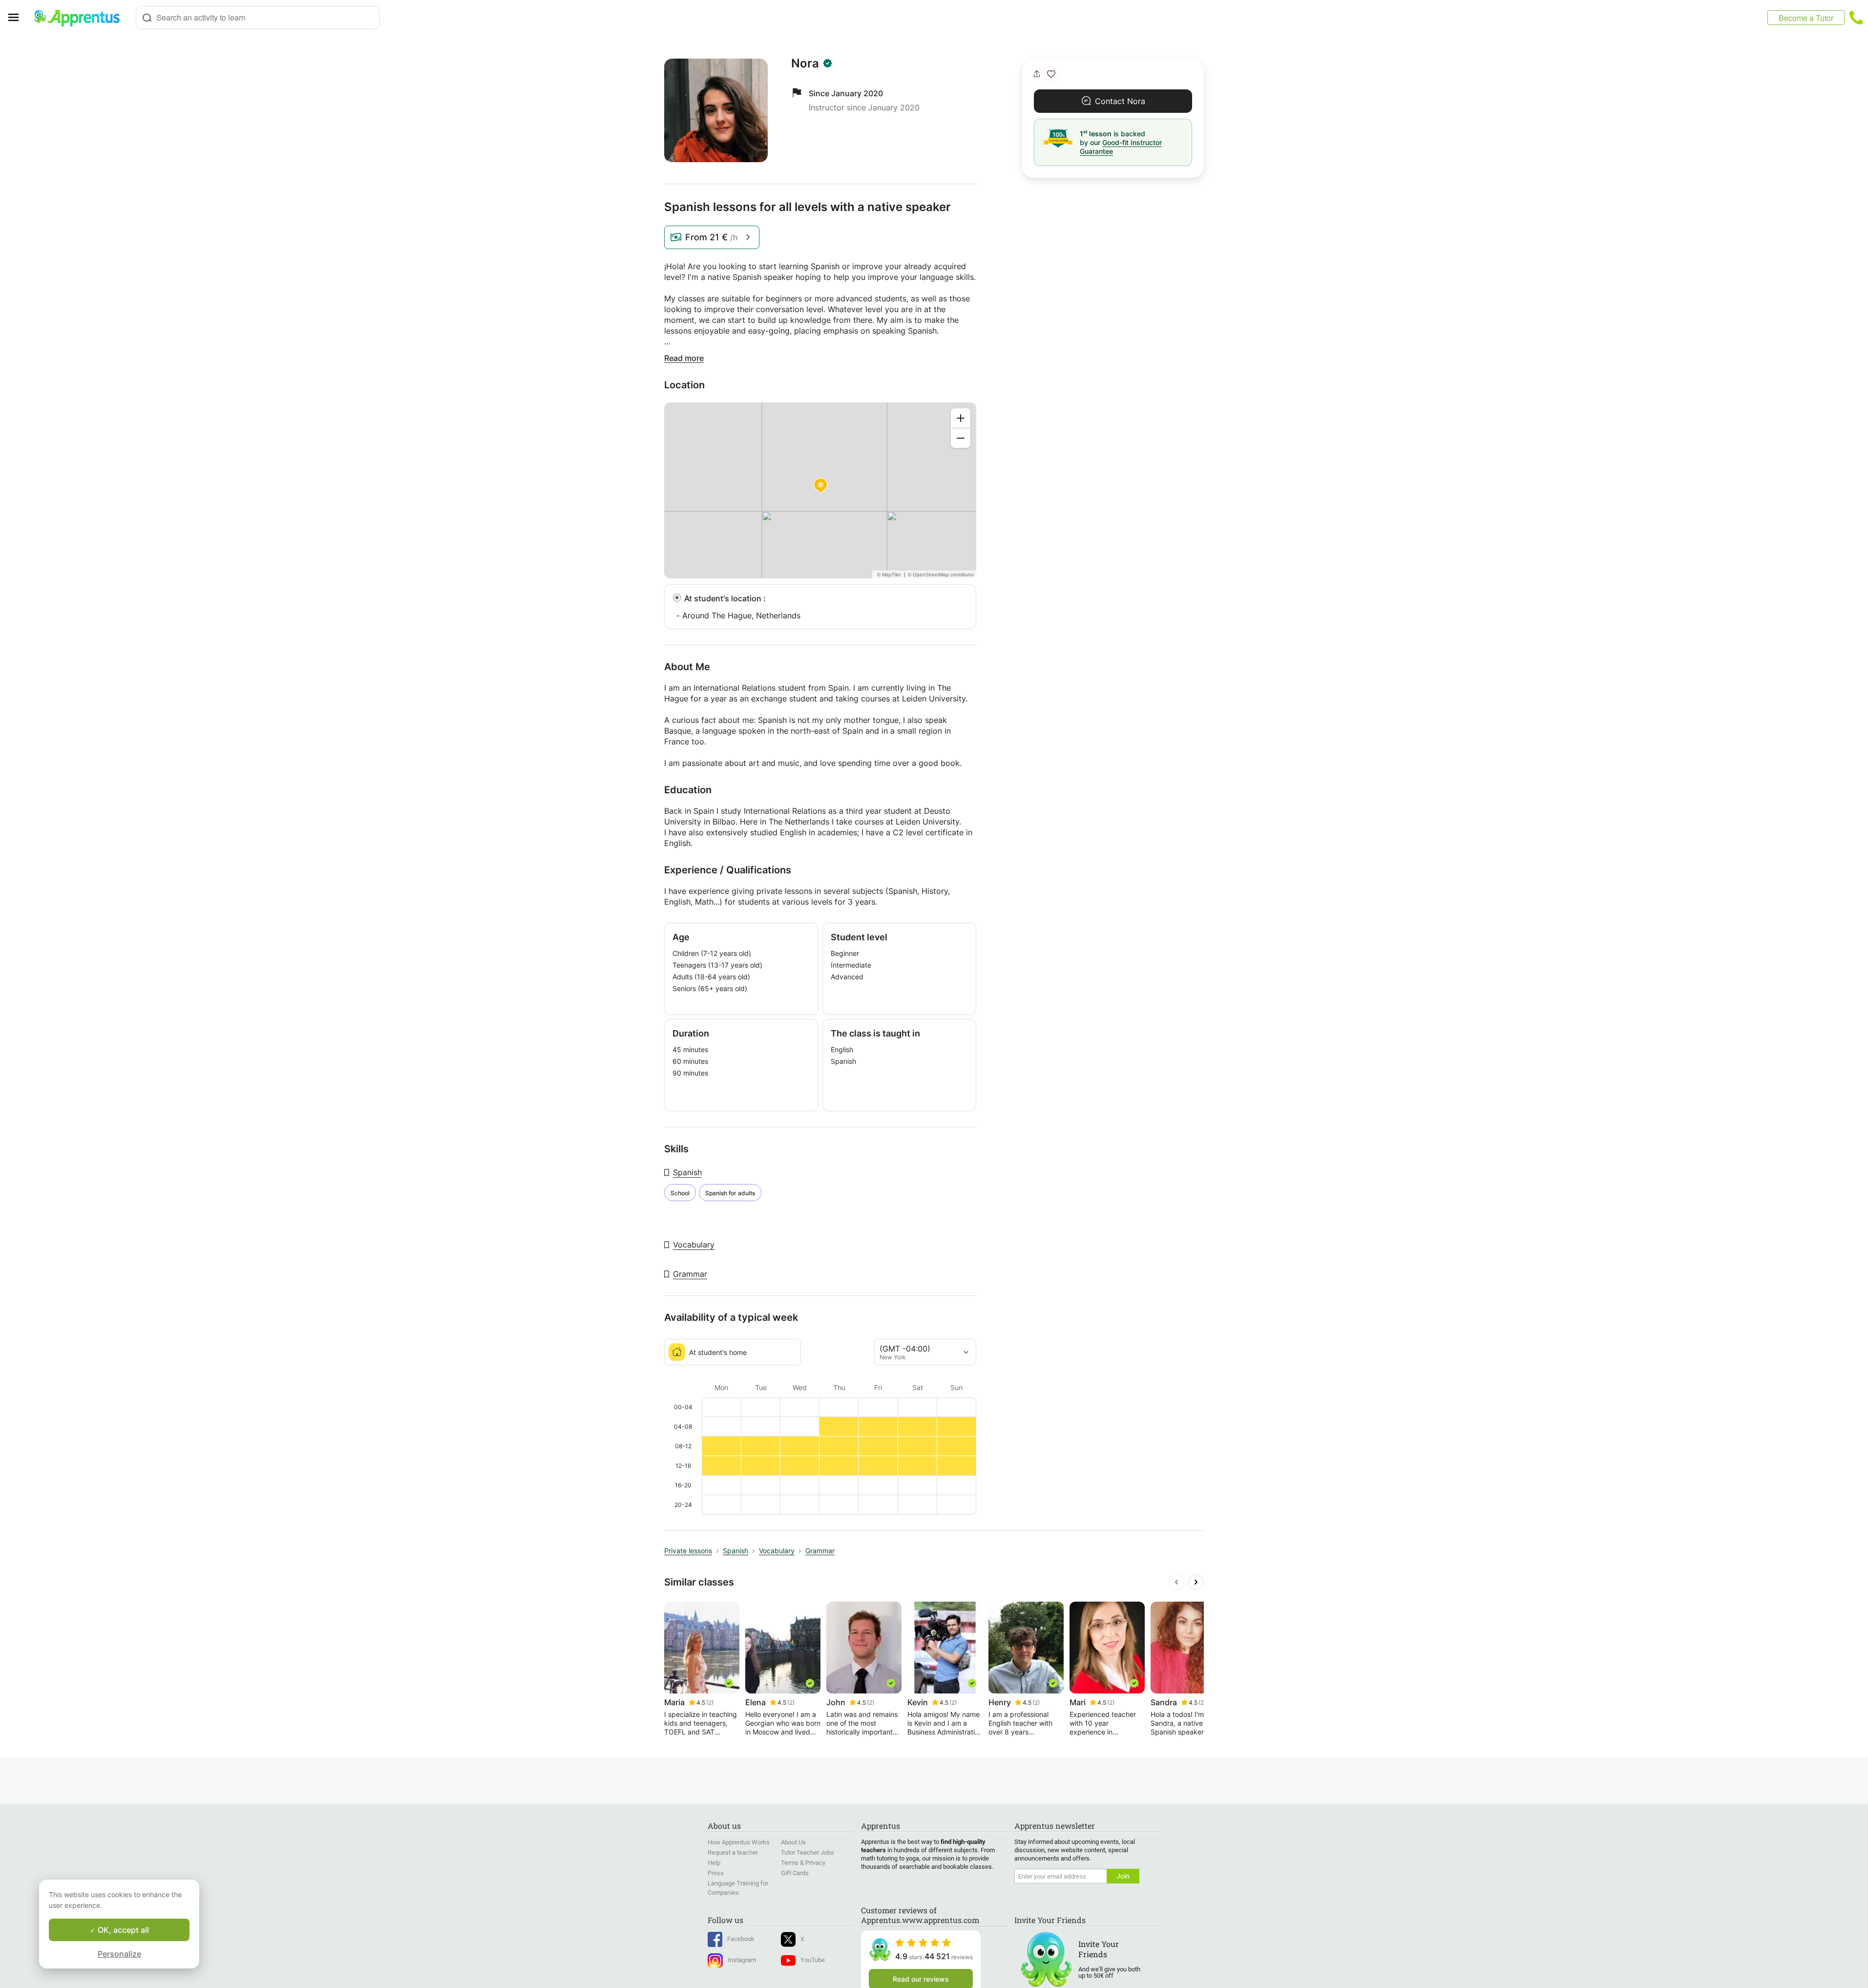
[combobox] (258, 18)
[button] (1051, 74)
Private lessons (688, 1551)
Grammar (690, 1274)
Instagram (742, 1960)
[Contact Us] (1856, 18)
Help (714, 1863)
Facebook (741, 1939)
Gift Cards (795, 1873)
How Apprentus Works (739, 1842)
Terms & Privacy (803, 1863)
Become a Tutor (1806, 18)
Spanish (687, 1172)
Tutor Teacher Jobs (808, 1852)
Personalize (119, 1954)
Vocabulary (694, 1245)
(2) (710, 1702)
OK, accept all (122, 1930)
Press (716, 1873)
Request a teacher (733, 1852)
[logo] (81, 18)
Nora (805, 63)
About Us (793, 1842)
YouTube (813, 1960)
